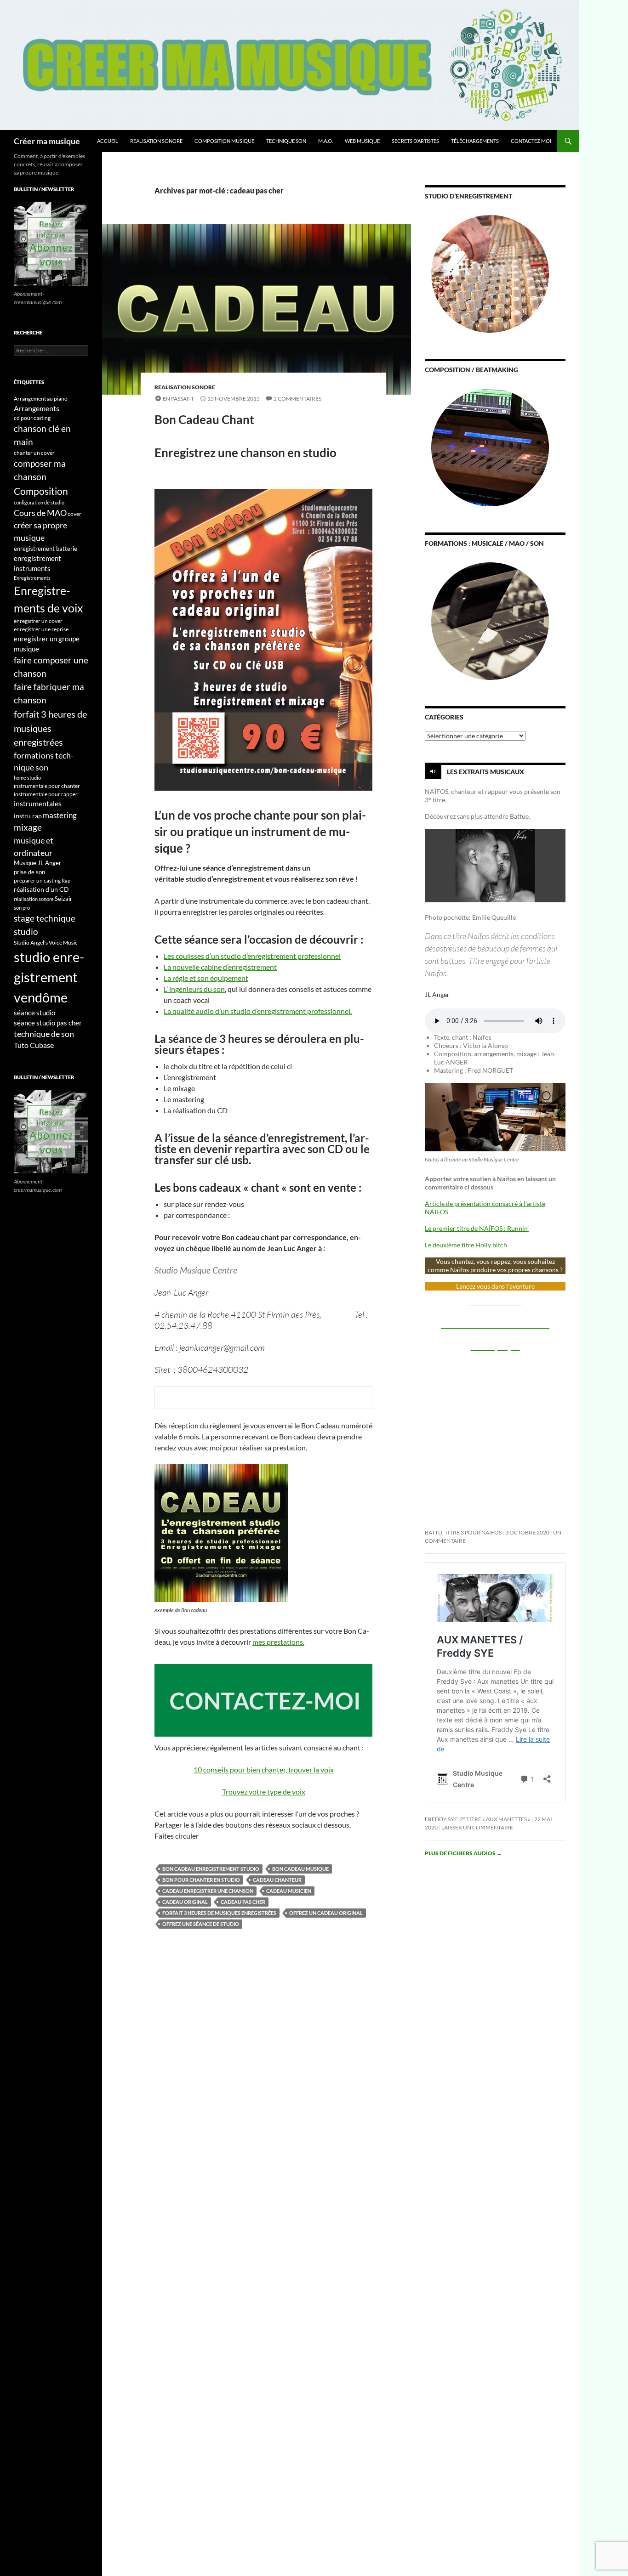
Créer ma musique (47, 141)
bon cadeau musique (300, 1869)
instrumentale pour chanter (47, 786)
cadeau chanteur (277, 1880)
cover (74, 514)
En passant (178, 399)
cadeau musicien (289, 1891)
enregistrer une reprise (41, 629)
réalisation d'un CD (41, 889)
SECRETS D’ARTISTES (415, 141)
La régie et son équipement (206, 978)
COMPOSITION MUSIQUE (224, 141)
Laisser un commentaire (477, 1827)
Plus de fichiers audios (463, 1853)
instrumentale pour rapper (46, 794)
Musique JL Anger (37, 863)
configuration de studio (39, 502)
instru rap (28, 816)
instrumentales (38, 804)
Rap (66, 880)
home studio (27, 778)
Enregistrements (32, 578)
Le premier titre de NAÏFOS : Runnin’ (477, 1228)
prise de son (29, 872)
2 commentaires (297, 399)
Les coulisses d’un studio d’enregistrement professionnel (252, 956)
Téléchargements (475, 141)
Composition (41, 491)
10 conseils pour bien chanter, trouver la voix (264, 1769)
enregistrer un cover (38, 621)
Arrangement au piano (41, 399)
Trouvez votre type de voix (264, 1792)
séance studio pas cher (48, 1023)
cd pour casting (32, 418)
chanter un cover (34, 453)
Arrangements (37, 408)
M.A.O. (325, 141)
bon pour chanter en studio (201, 1880)
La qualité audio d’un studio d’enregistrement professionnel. (258, 1011)
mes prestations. (278, 1642)
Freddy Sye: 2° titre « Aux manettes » (478, 1819)
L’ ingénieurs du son (194, 989)
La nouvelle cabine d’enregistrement (220, 967)
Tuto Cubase (34, 1045)
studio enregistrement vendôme (49, 977)
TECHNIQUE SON (286, 141)
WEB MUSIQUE (362, 141)
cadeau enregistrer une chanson (208, 1891)
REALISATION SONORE (156, 141)
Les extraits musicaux (485, 772)
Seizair (63, 899)
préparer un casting (37, 880)
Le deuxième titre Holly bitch (466, 1245)
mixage (28, 827)
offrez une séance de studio (201, 1924)
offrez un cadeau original (326, 1913)
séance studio (34, 1013)
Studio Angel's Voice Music (46, 943)
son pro (22, 908)
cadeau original (185, 1902)
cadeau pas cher (243, 1902)
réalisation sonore (34, 899)
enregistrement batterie (46, 549)
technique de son (44, 1034)
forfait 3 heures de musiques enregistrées (219, 1913)
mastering (60, 815)
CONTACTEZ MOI (531, 141)
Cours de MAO (40, 513)
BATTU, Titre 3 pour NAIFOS (463, 1532)
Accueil (108, 141)
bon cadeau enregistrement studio (211, 1869)
